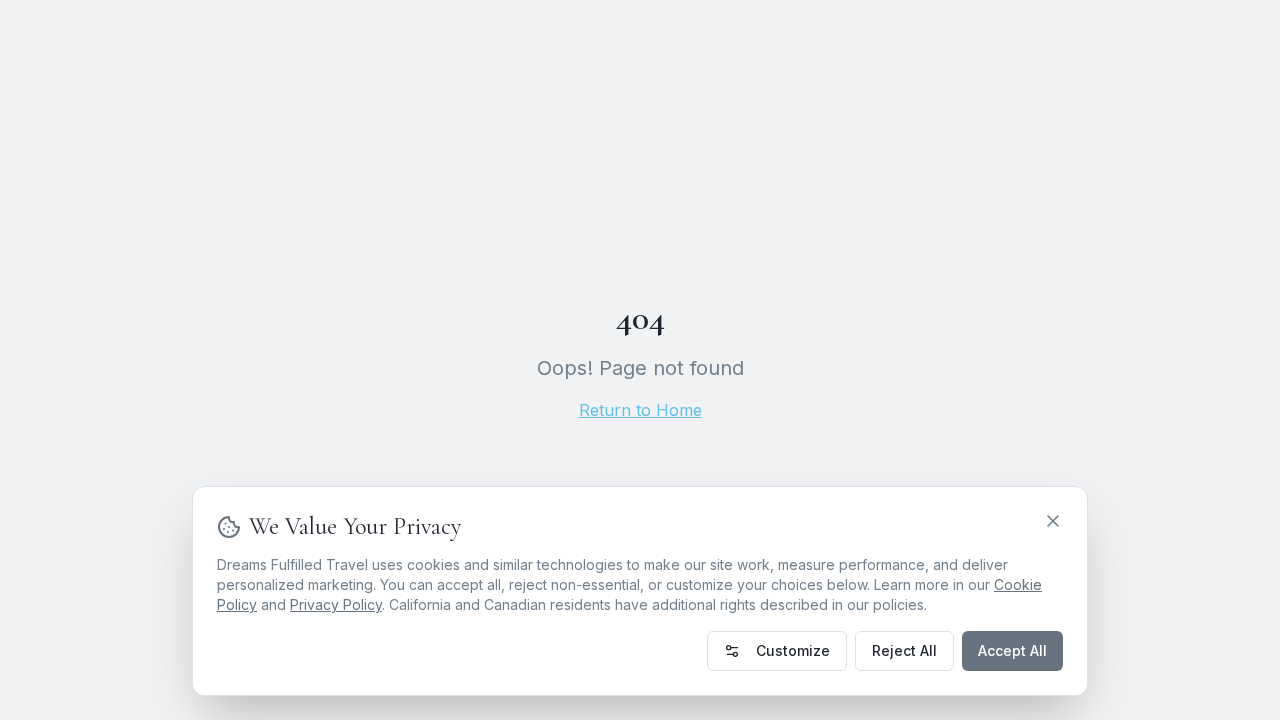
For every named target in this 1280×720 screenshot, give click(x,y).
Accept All (1012, 650)
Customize (793, 650)
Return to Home (640, 410)
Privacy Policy (336, 604)
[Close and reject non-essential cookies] (1053, 521)
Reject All (904, 650)
